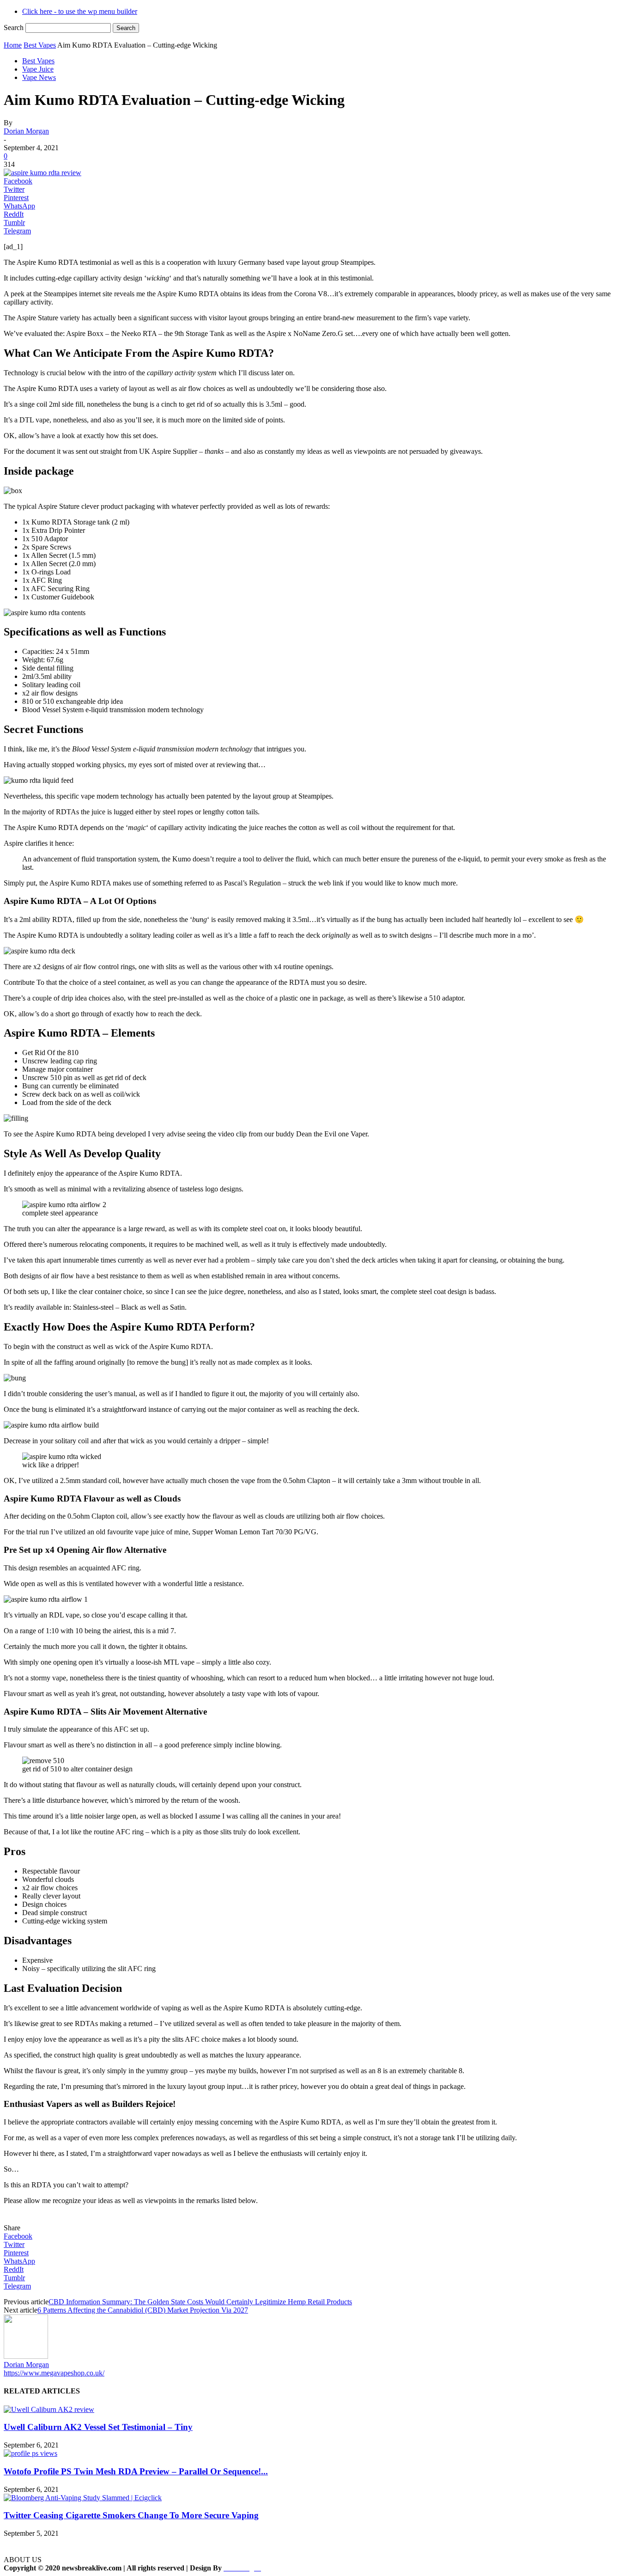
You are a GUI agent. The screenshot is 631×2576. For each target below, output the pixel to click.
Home (13, 45)
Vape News (39, 77)
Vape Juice (38, 69)
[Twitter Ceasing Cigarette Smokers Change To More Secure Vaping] (83, 2498)
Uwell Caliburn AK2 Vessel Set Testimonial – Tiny (98, 2427)
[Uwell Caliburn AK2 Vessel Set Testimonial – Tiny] (49, 2409)
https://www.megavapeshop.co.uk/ (54, 2373)
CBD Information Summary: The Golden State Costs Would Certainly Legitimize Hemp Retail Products (200, 2302)
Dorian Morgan (26, 131)
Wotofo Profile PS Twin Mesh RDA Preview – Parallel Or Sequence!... (136, 2471)
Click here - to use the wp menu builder (80, 11)
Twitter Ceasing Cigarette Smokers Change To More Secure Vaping (131, 2515)
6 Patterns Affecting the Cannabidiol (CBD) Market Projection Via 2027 (143, 2310)
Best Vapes (40, 45)
